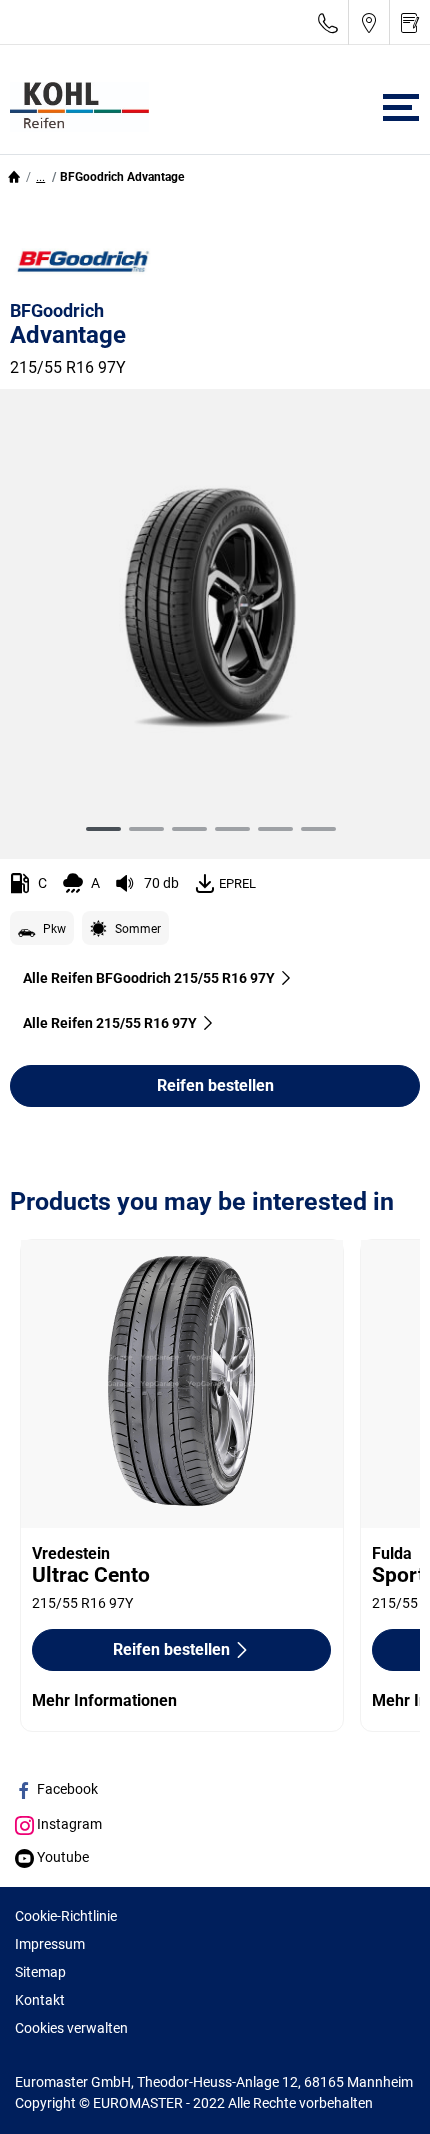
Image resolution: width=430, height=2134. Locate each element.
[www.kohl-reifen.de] (74, 107)
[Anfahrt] (369, 22)
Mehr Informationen (104, 1700)
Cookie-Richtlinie (66, 1916)
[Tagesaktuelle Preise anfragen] (410, 22)
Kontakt (40, 2000)
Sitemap (40, 1972)
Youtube (61, 1857)
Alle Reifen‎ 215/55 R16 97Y (110, 1023)
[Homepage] (14, 177)
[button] (40, 177)
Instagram (68, 1824)
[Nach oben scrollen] (377, 2091)
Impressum (50, 1944)
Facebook (66, 1789)
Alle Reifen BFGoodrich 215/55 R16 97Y (149, 978)
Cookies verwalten (71, 2028)
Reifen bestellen (215, 1085)
